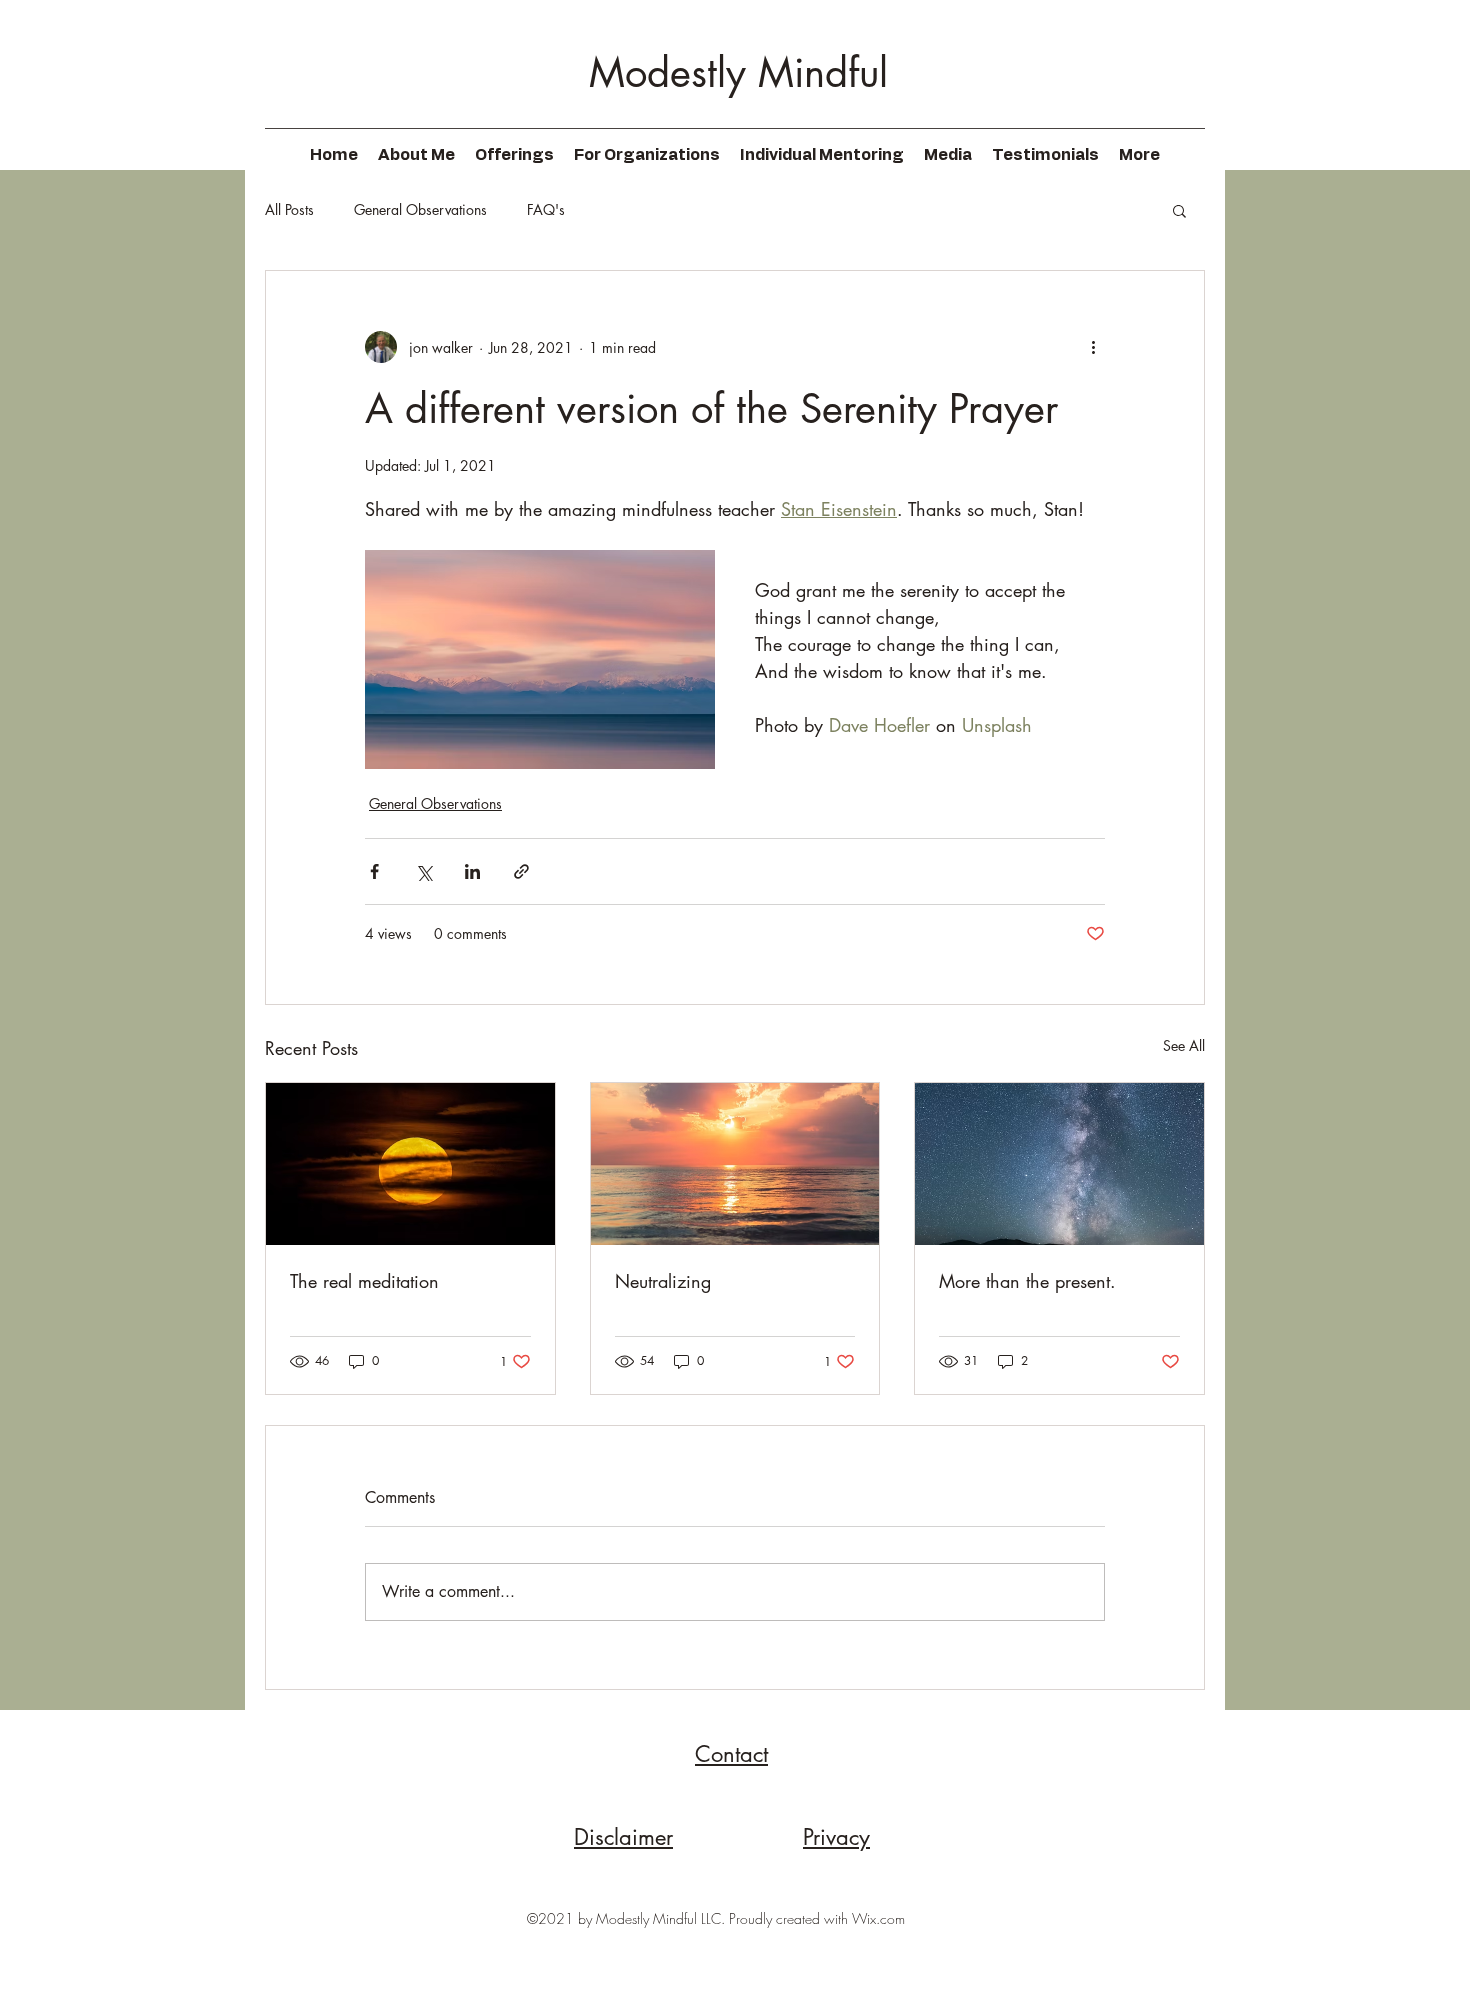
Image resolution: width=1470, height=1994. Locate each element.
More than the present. (1027, 1281)
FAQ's (546, 209)
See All (1184, 1045)
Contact (731, 1754)
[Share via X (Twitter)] (423, 871)
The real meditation (364, 1281)
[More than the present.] (1059, 1164)
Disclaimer (623, 1837)
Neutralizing (663, 1281)
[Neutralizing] (735, 1164)
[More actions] (1093, 347)
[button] (1179, 210)
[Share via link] (521, 871)
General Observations (420, 209)
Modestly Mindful (738, 73)
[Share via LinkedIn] (472, 871)
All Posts (289, 209)
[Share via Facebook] (374, 871)
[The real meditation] (410, 1164)
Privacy (836, 1837)
